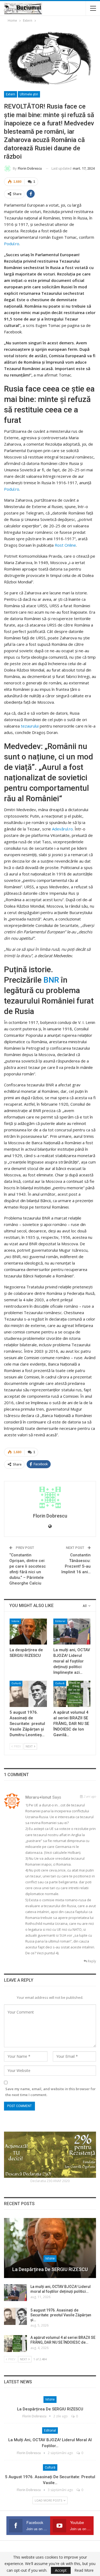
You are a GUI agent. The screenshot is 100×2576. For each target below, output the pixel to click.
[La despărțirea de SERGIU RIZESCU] (28, 1632)
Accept (61, 2570)
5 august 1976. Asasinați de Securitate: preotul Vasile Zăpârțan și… (61, 2315)
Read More (84, 2570)
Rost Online (65, 545)
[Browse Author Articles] (50, 1497)
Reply (91, 1961)
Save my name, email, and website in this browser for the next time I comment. (51, 2092)
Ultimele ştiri (29, 94)
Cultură (16, 1683)
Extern (11, 94)
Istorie (15, 1621)
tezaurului (30, 726)
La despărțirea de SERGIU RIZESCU (50, 2269)
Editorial (60, 1621)
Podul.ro (12, 244)
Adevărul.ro (62, 829)
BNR (51, 980)
